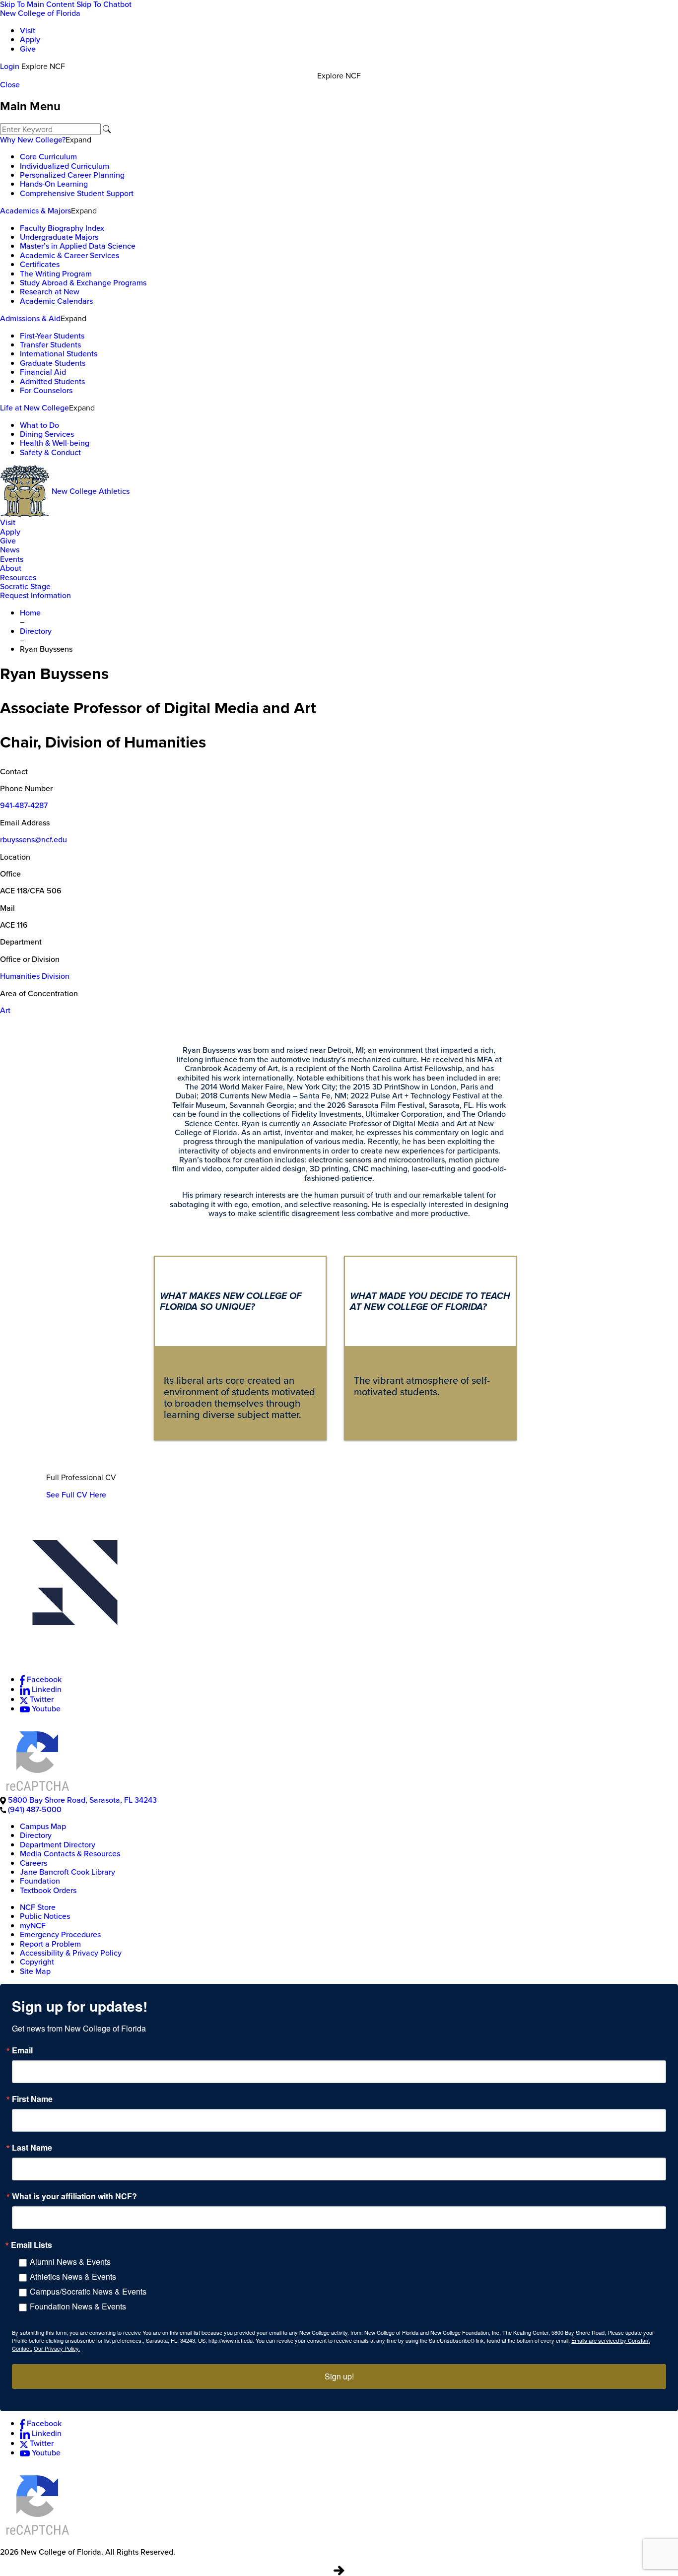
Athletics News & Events (73, 2276)
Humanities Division (35, 976)
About (11, 568)
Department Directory (58, 1845)
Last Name (32, 2148)
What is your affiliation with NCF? (74, 2196)
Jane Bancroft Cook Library (68, 1872)
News (10, 550)
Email (22, 2050)
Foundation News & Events (78, 2306)
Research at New (50, 292)
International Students (59, 354)
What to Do (39, 425)
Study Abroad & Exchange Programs (83, 283)
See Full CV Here (76, 1495)
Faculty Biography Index (62, 228)
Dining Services (47, 434)
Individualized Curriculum (65, 166)
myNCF (33, 1926)
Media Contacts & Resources (70, 1854)
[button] (339, 1592)
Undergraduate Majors (59, 237)
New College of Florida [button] (40, 13)
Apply (30, 39)
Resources (18, 577)
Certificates (40, 264)
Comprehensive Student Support (77, 193)
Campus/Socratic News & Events (88, 2291)
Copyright (37, 1962)
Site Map (35, 1971)
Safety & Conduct (50, 452)
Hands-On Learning (54, 184)
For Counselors (46, 390)
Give (28, 49)
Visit (28, 31)
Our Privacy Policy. (57, 2348)
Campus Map (43, 1826)
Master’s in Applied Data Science (78, 246)
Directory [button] (36, 631)
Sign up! (339, 2376)
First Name (32, 2099)
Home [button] (30, 613)
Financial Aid (43, 372)
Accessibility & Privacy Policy (71, 1953)
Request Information (35, 595)
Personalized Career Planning (72, 175)
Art (5, 1010)
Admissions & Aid (30, 318)
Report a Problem (50, 1944)
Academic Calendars (56, 301)
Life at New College (34, 408)
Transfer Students (50, 345)
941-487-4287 (24, 805)
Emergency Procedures (60, 1934)
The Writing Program (56, 274)
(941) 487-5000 (35, 1809)
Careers (34, 1863)
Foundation (40, 1881)
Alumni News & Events (70, 2262)
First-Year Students (52, 336)
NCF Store (38, 1907)
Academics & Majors (35, 211)
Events (12, 559)
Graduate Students (53, 363)
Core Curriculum (48, 157)
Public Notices (45, 1916)
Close (10, 85)
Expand (78, 139)
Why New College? (33, 140)
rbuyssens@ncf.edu (34, 840)
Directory (36, 1835)
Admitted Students (52, 381)
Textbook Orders (48, 1890)
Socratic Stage (25, 586)
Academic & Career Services (69, 255)
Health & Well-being (55, 443)
